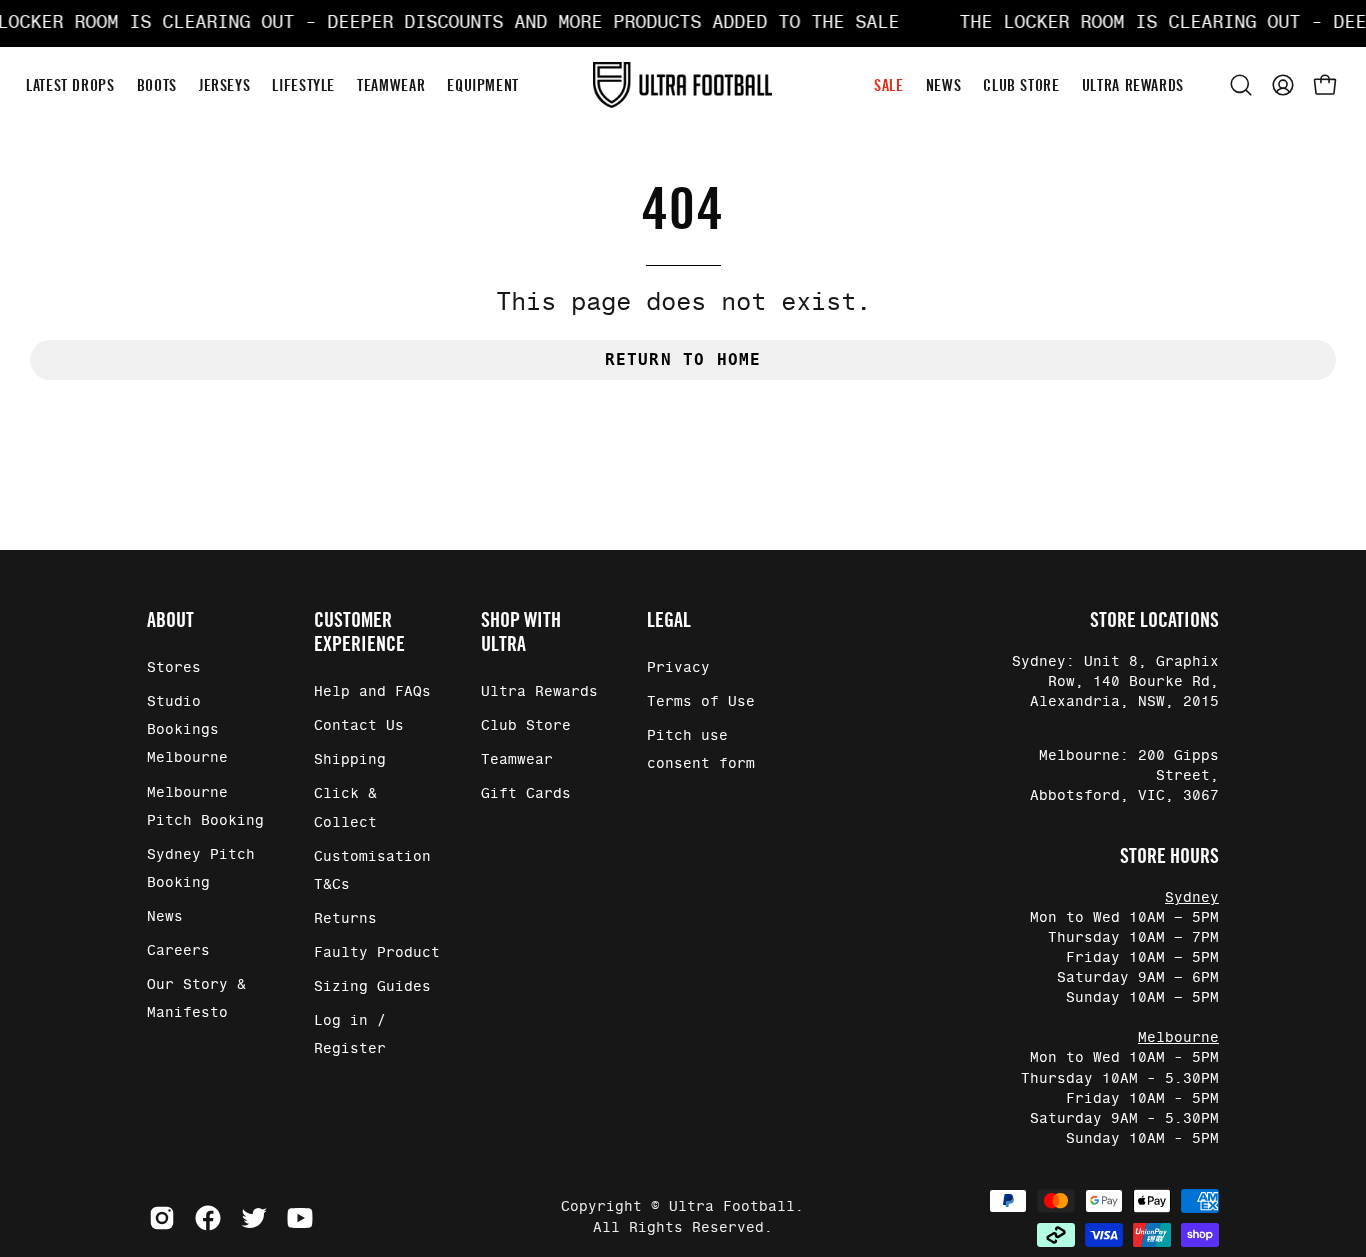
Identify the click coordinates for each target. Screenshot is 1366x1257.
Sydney (1192, 898)
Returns (345, 919)
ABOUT (170, 620)
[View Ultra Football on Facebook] (208, 1218)
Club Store (526, 726)
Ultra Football (732, 1207)
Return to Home (683, 359)
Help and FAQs (372, 692)
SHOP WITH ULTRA (521, 632)
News (165, 917)
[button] (1241, 85)
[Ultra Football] (683, 85)
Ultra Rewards (539, 692)
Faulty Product (377, 953)
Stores (174, 668)
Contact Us (359, 726)
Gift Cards (526, 795)
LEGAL (669, 620)
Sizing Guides (372, 987)
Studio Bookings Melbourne (187, 730)
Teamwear (517, 761)
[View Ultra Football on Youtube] (300, 1218)
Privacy (678, 668)
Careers (178, 951)
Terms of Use (701, 702)
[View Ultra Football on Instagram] (162, 1218)
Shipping (350, 761)
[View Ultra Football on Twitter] (254, 1218)
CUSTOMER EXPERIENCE (359, 632)
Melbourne (1178, 1038)
